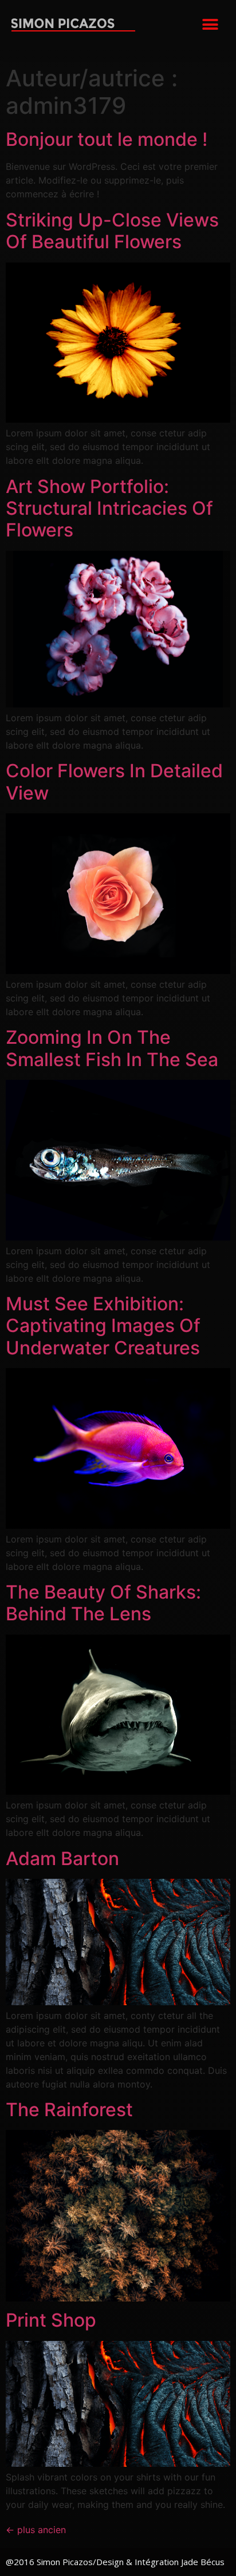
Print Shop (51, 2320)
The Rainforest (69, 2110)
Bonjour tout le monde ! (107, 139)
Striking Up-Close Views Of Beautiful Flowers (112, 231)
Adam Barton (62, 1859)
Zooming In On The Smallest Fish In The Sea (112, 1048)
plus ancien (36, 2530)
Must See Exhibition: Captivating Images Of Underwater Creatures (103, 1326)
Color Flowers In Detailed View (114, 782)
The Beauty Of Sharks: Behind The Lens (103, 1603)
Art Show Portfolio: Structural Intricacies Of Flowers (109, 508)
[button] (211, 24)
